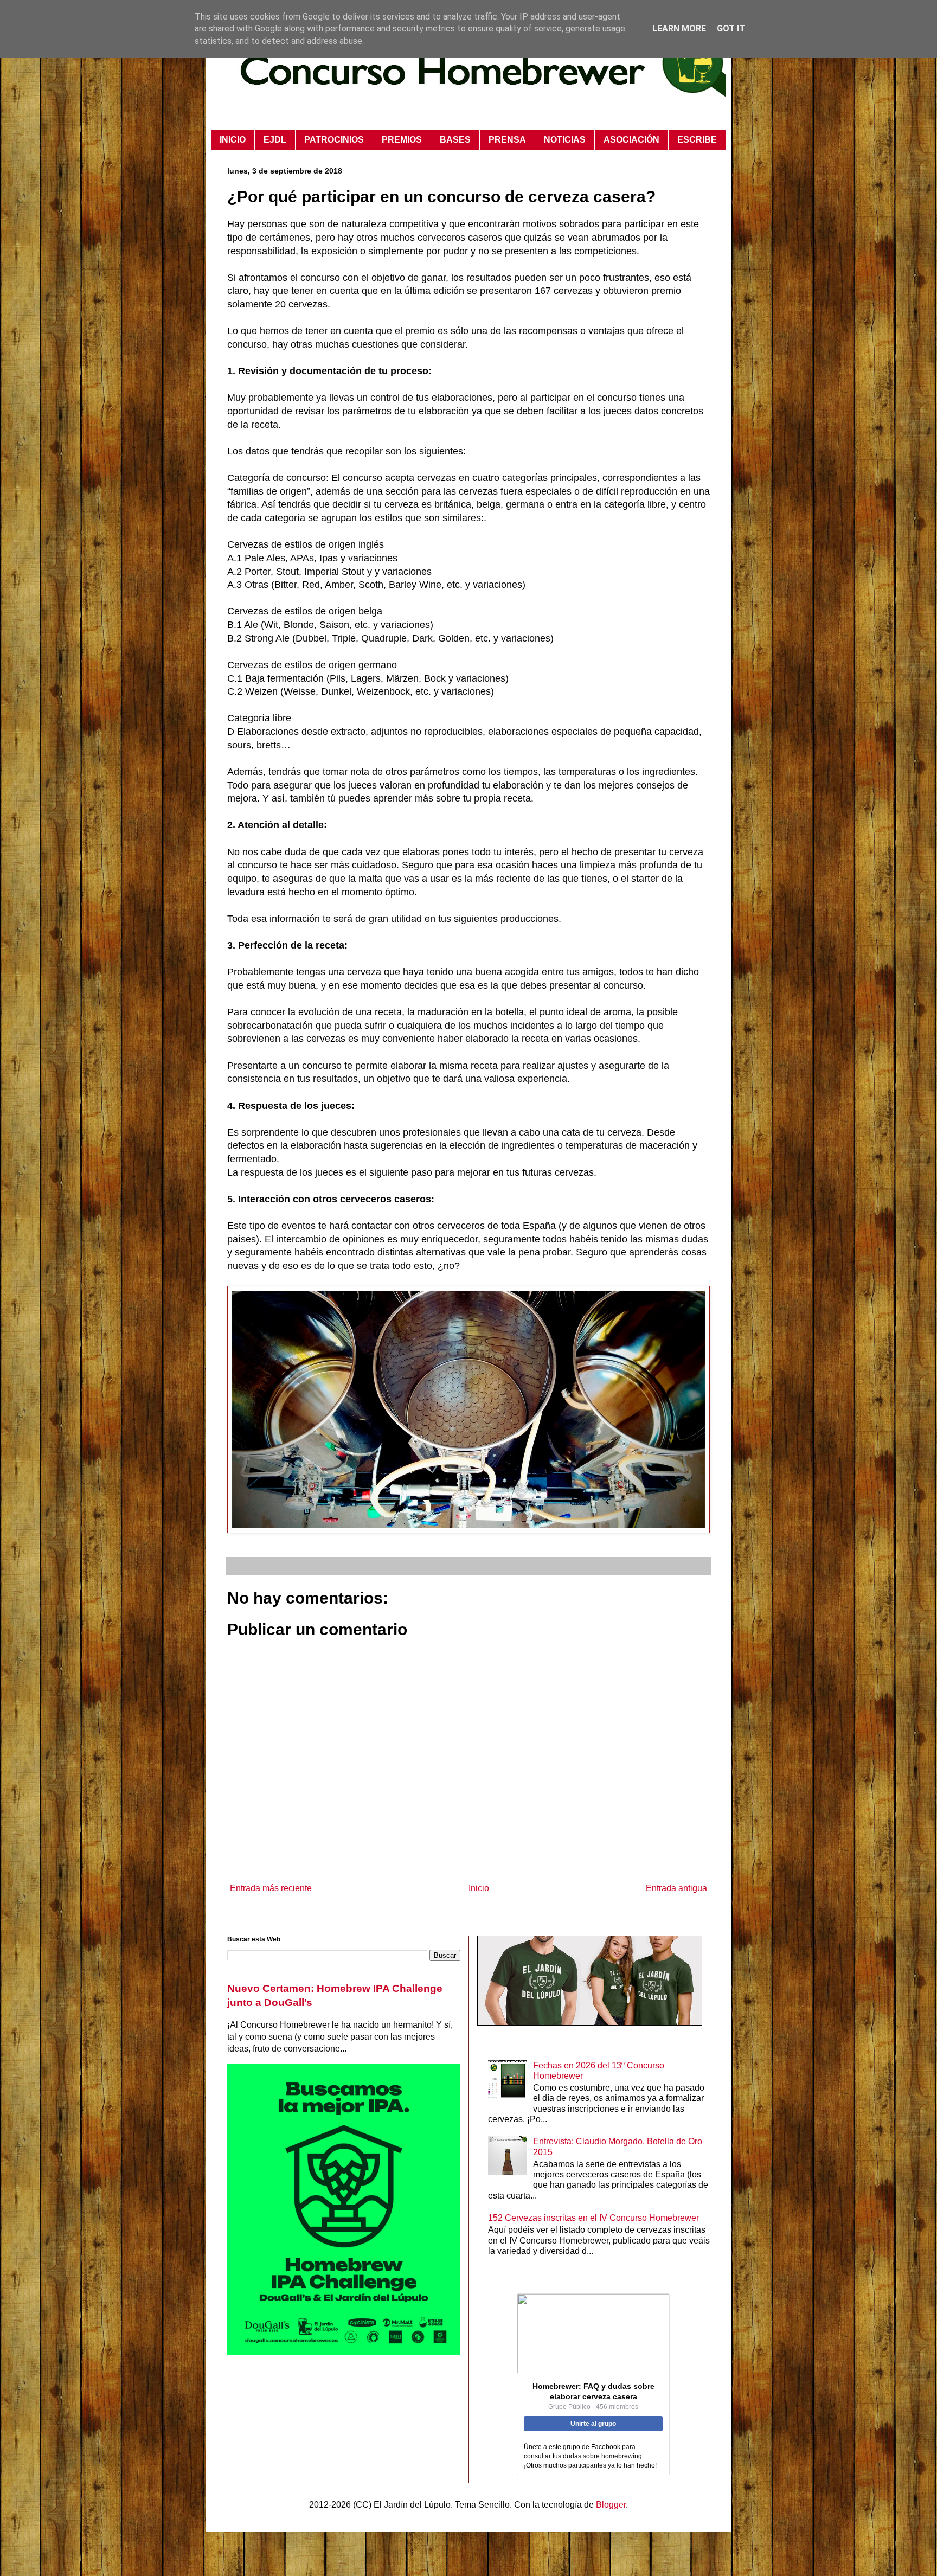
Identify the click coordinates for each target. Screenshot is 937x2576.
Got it (731, 28)
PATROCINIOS (334, 140)
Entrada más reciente (271, 1888)
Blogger (611, 2505)
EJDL (275, 140)
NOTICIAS (565, 140)
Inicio (479, 1888)
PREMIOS (402, 140)
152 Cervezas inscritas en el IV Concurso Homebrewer (593, 2218)
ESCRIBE (697, 140)
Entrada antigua (676, 1888)
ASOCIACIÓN (631, 140)
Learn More (679, 28)
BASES (455, 140)
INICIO (233, 140)
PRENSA (507, 140)
